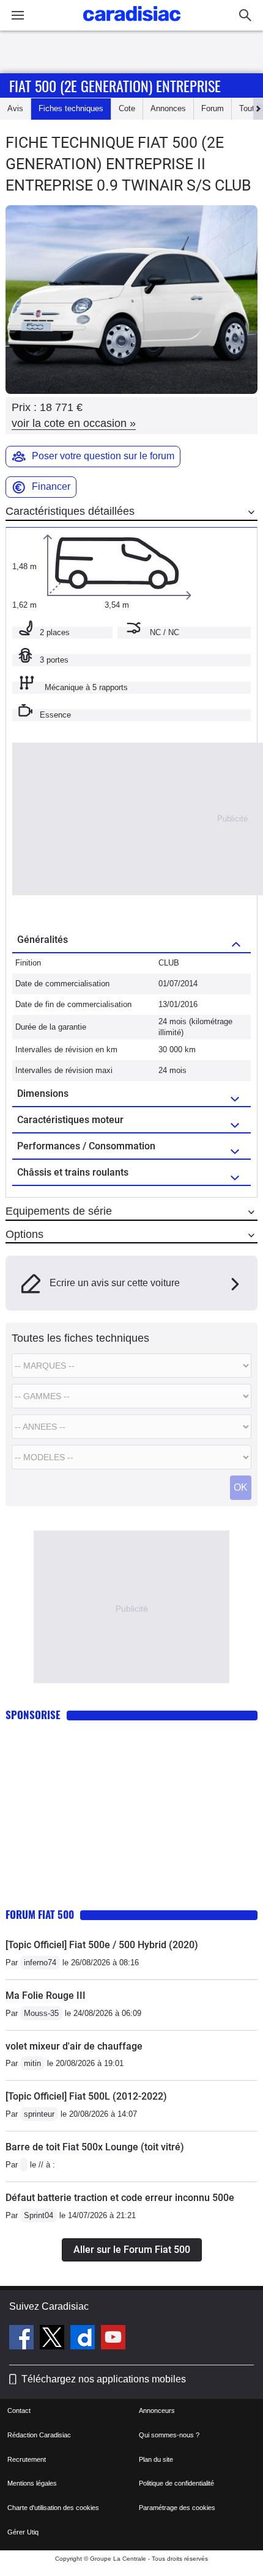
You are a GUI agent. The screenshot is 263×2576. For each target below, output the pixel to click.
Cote (127, 108)
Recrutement (27, 2459)
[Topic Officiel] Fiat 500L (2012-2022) (86, 2096)
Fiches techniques (71, 108)
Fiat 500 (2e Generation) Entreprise (115, 86)
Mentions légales (32, 2483)
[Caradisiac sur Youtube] (113, 2339)
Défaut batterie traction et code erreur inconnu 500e (120, 2198)
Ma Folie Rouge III (46, 1996)
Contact (19, 2410)
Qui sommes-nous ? (169, 2435)
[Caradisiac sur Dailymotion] (84, 2339)
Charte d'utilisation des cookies (53, 2508)
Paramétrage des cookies (177, 2508)
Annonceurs (157, 2410)
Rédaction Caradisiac (39, 2435)
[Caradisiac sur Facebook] (23, 2339)
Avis (15, 108)
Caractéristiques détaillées (70, 511)
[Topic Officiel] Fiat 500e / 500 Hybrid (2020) (102, 1945)
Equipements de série (59, 1211)
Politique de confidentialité (176, 2483)
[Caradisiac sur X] (54, 2339)
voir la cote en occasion (74, 423)
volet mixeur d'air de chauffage (74, 2046)
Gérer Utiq (23, 2532)
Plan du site (156, 2459)
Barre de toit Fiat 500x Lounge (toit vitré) (95, 2147)
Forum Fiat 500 (40, 1914)
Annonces (168, 108)
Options (24, 1234)
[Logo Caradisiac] (132, 25)
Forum (213, 108)
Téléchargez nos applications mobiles (104, 2379)
